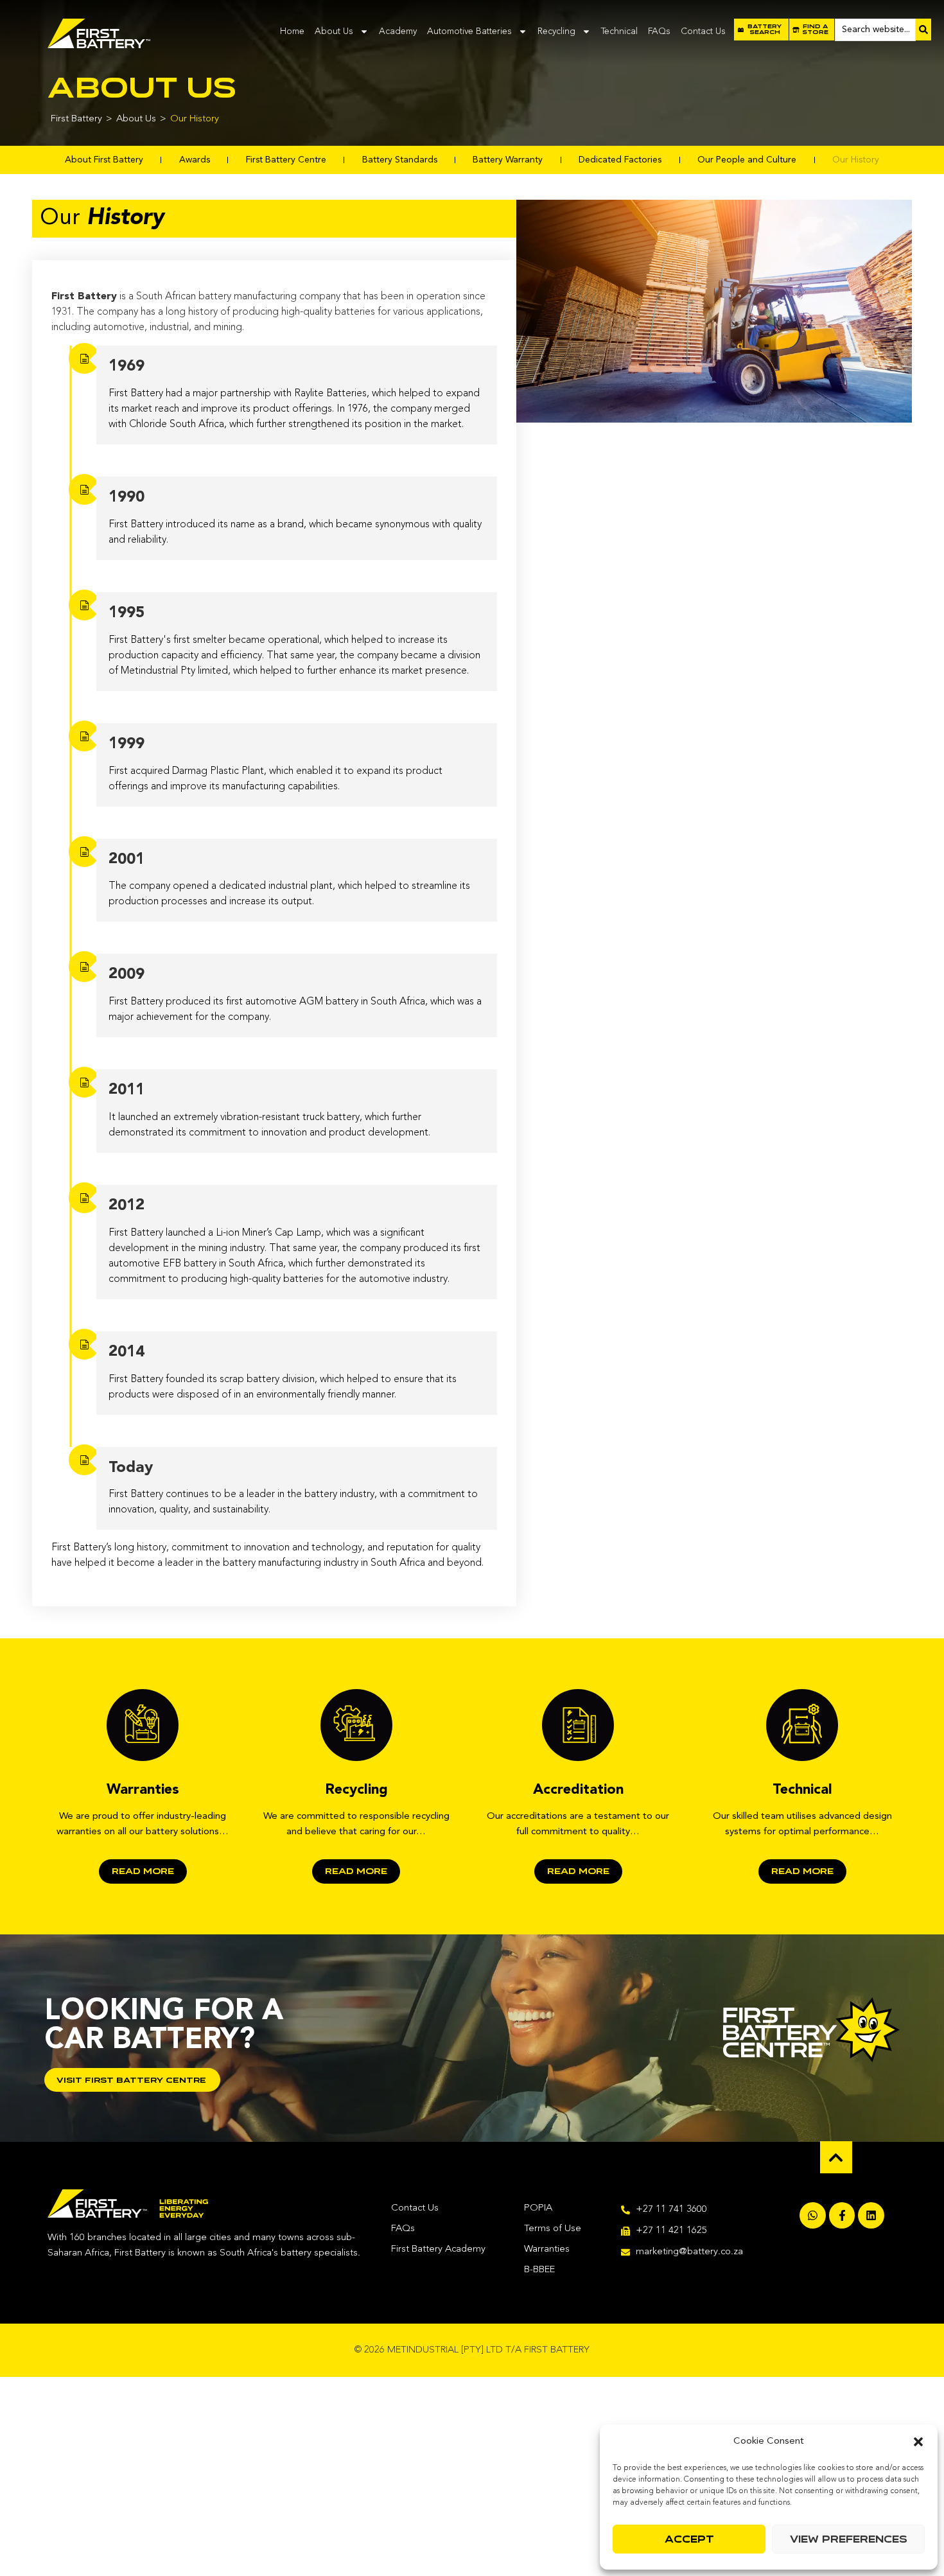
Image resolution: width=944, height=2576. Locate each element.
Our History (856, 160)
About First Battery (104, 160)
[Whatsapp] (813, 2215)
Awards (195, 160)
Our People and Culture (747, 160)
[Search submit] (923, 30)
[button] (918, 2442)
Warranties (547, 2249)
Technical (619, 31)
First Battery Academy (438, 2249)
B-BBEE (539, 2270)
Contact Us (703, 31)
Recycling (556, 31)
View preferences (849, 2539)
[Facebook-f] (842, 2215)
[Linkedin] (871, 2215)
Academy (398, 31)
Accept (689, 2539)
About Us (334, 31)
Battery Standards (400, 160)
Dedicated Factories (620, 160)
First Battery (76, 119)
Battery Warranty (508, 160)
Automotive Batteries (469, 31)
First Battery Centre (286, 160)
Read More (143, 1871)
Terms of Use (553, 2229)
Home (292, 31)
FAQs (659, 31)
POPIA (538, 2208)
